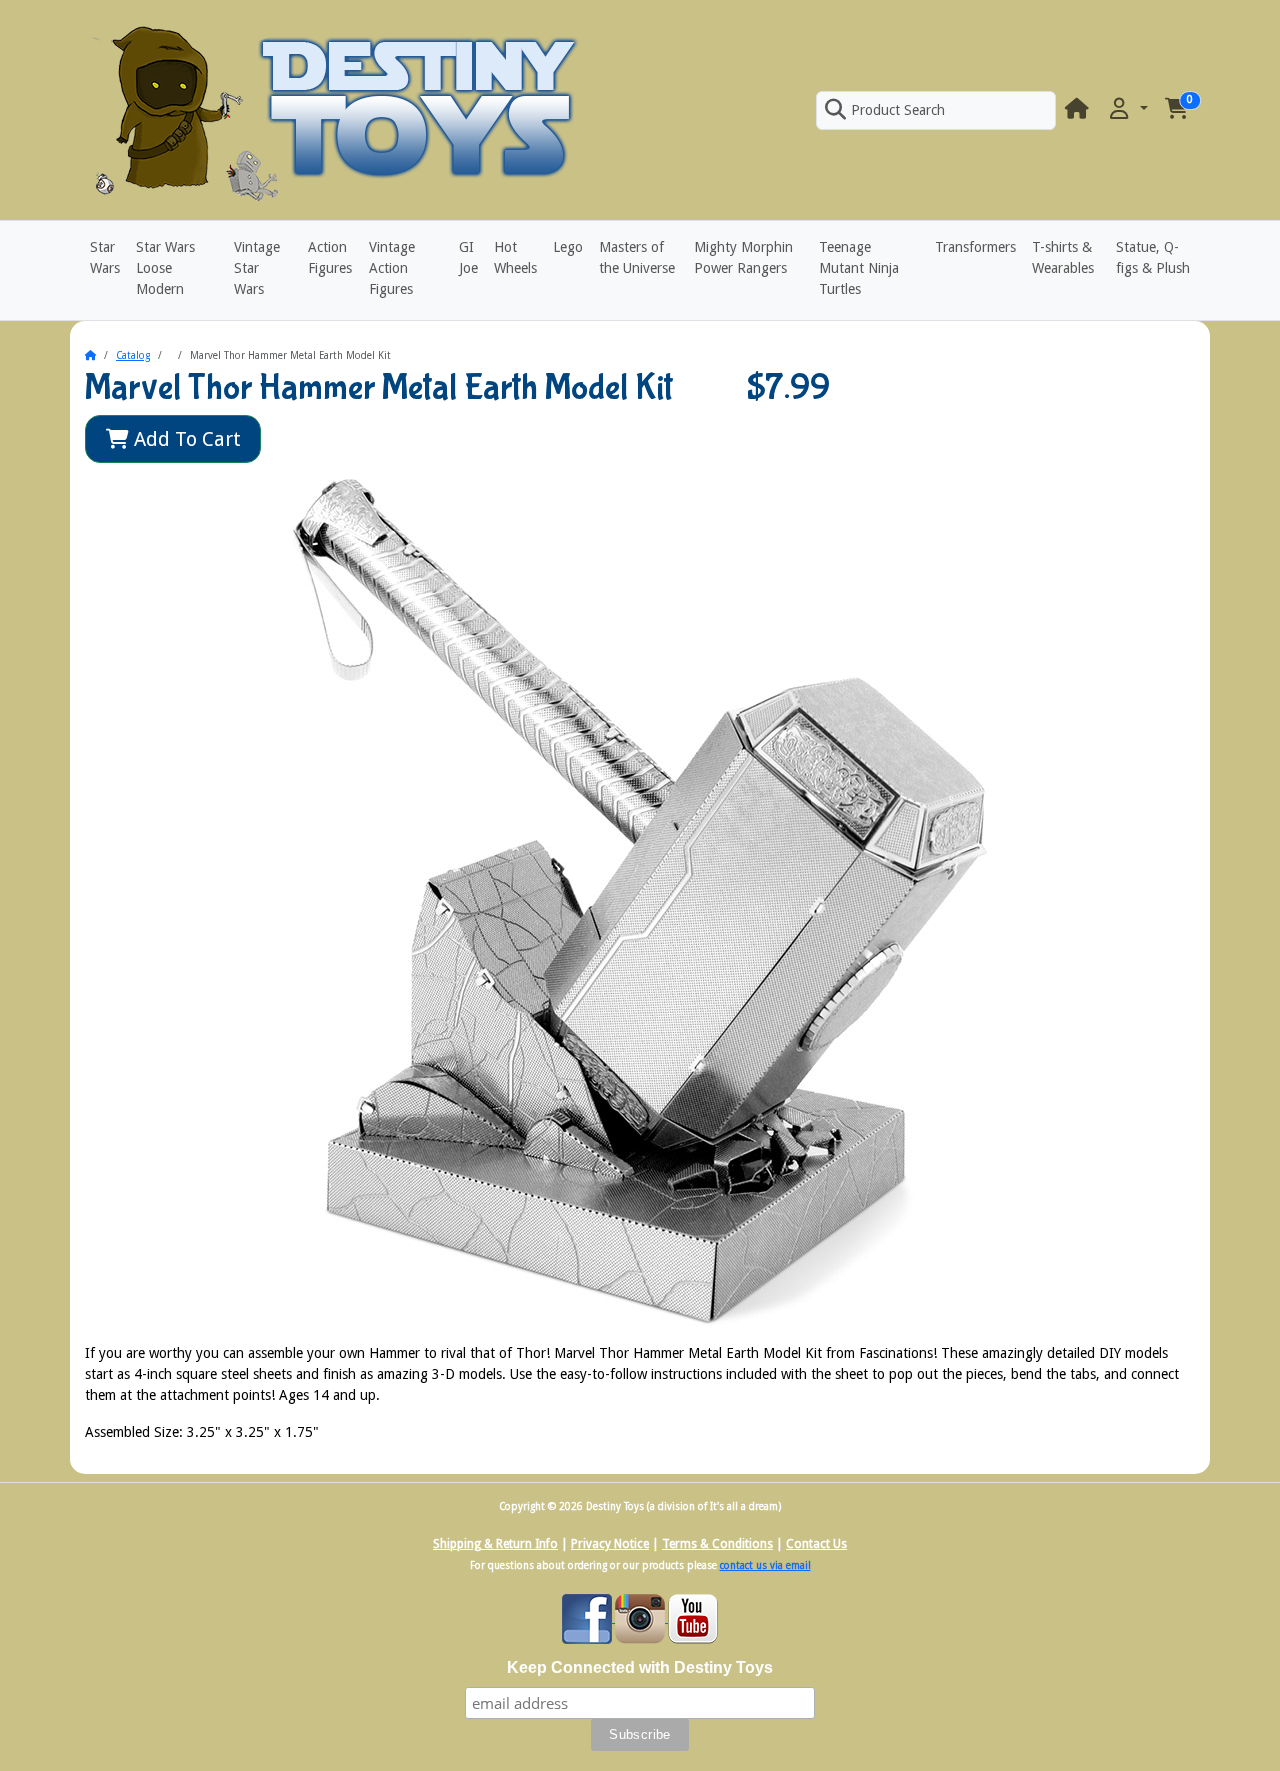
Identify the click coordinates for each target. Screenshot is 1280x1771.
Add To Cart (185, 439)
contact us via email (765, 1565)
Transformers (975, 247)
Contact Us (816, 1544)
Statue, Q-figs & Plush (1153, 257)
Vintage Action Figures (392, 268)
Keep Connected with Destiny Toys (640, 1667)
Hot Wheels (515, 257)
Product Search (898, 110)
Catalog (133, 355)
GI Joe (468, 257)
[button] (1127, 109)
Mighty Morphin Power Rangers (743, 257)
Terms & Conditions (717, 1544)
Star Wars (105, 257)
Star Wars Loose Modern (165, 268)
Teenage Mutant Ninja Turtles (859, 268)
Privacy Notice (610, 1544)
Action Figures (330, 257)
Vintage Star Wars (257, 268)
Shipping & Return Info (495, 1544)
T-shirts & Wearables (1063, 257)
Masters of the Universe (637, 257)
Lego (568, 247)
